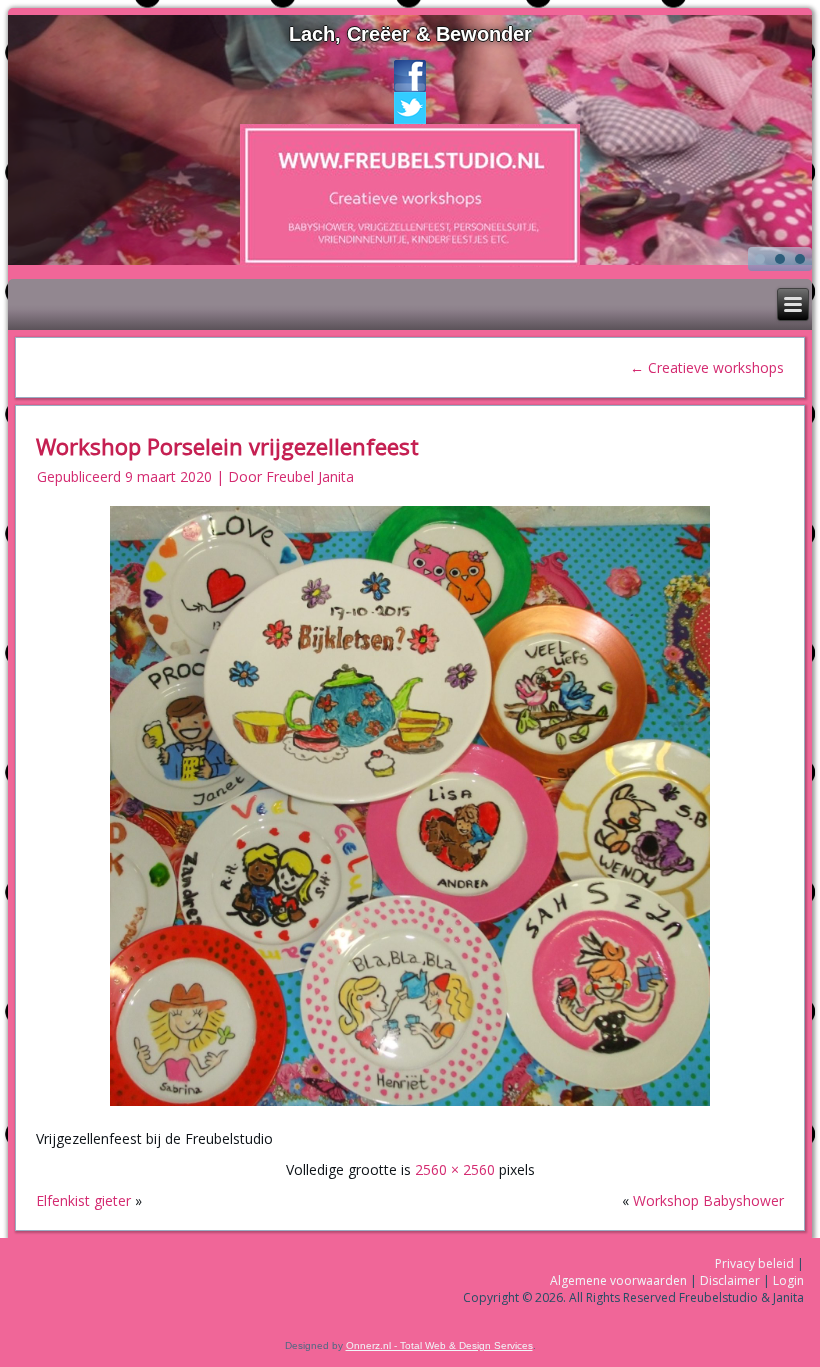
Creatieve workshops (707, 367)
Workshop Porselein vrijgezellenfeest (227, 446)
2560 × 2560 (455, 1169)
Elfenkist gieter (83, 1200)
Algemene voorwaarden (618, 1280)
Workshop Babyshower (708, 1200)
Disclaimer (730, 1280)
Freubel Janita (310, 476)
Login (788, 1280)
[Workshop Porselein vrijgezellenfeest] (410, 1107)
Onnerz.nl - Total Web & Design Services (439, 1345)
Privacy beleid (754, 1263)
